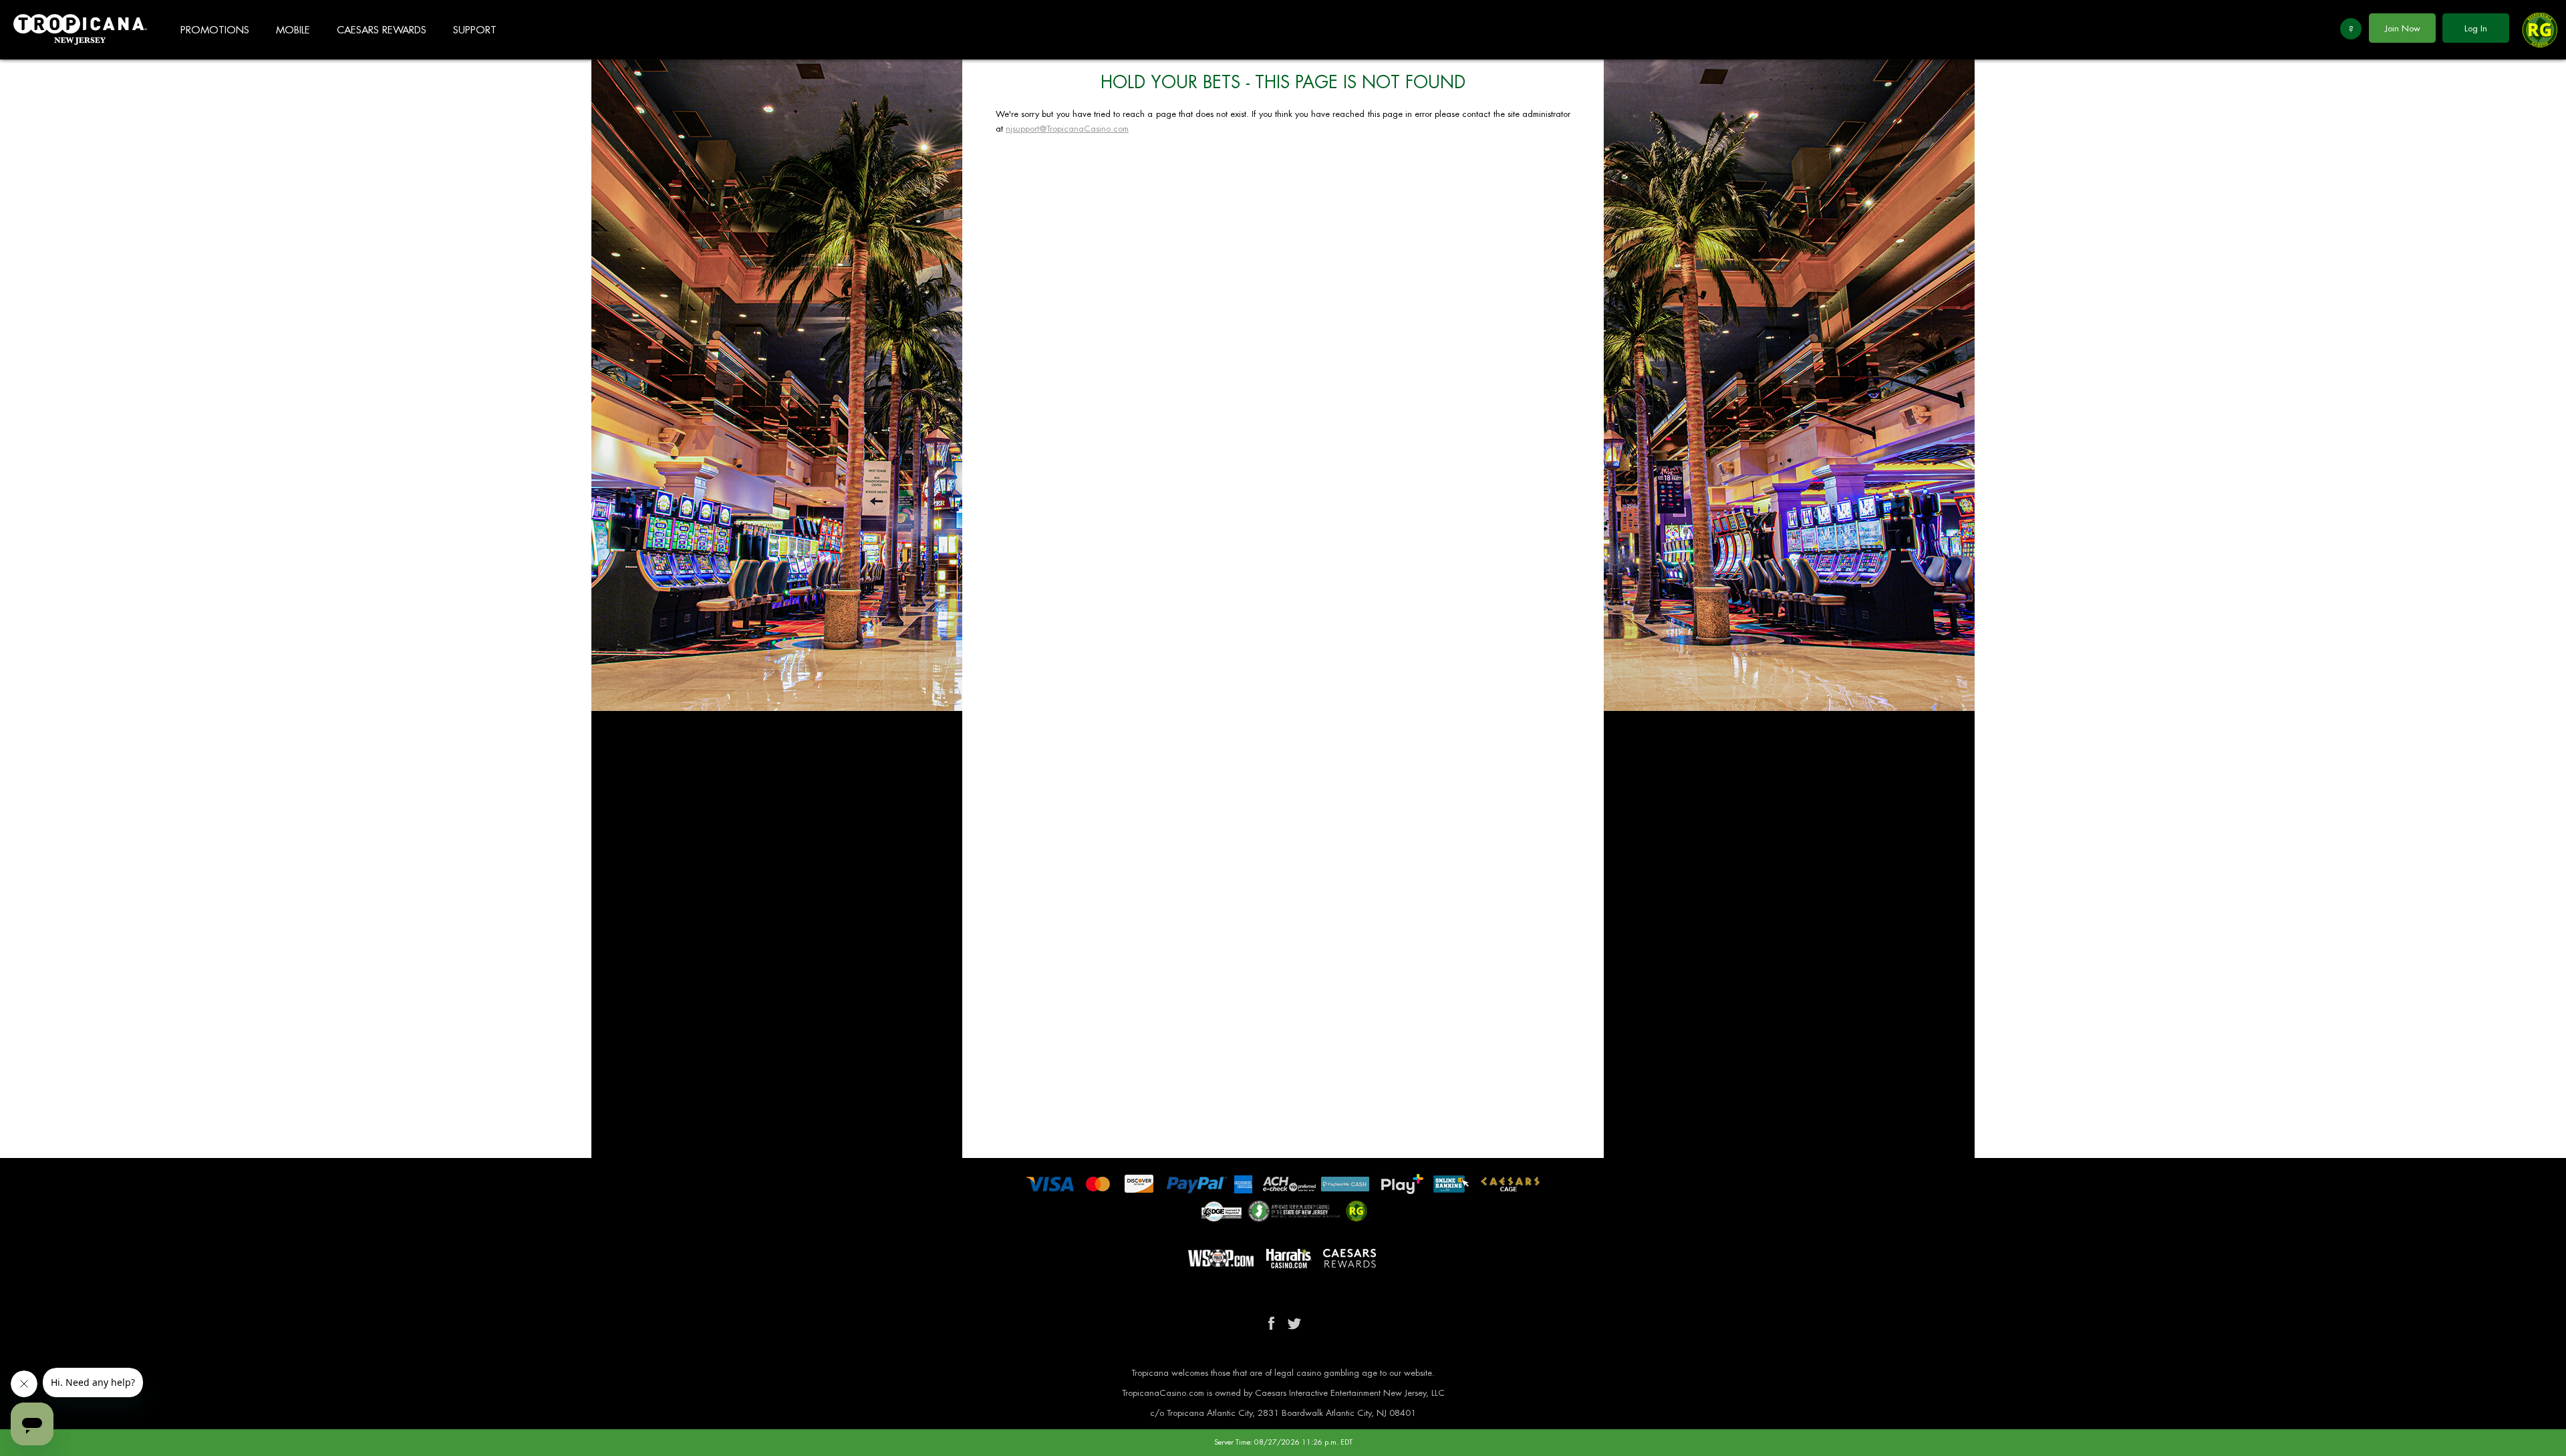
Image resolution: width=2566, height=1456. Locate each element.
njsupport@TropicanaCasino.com (1067, 129)
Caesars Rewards (382, 30)
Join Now (2403, 28)
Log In (2476, 28)
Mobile (293, 30)
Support (475, 30)
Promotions (215, 30)
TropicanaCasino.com (80, 30)
